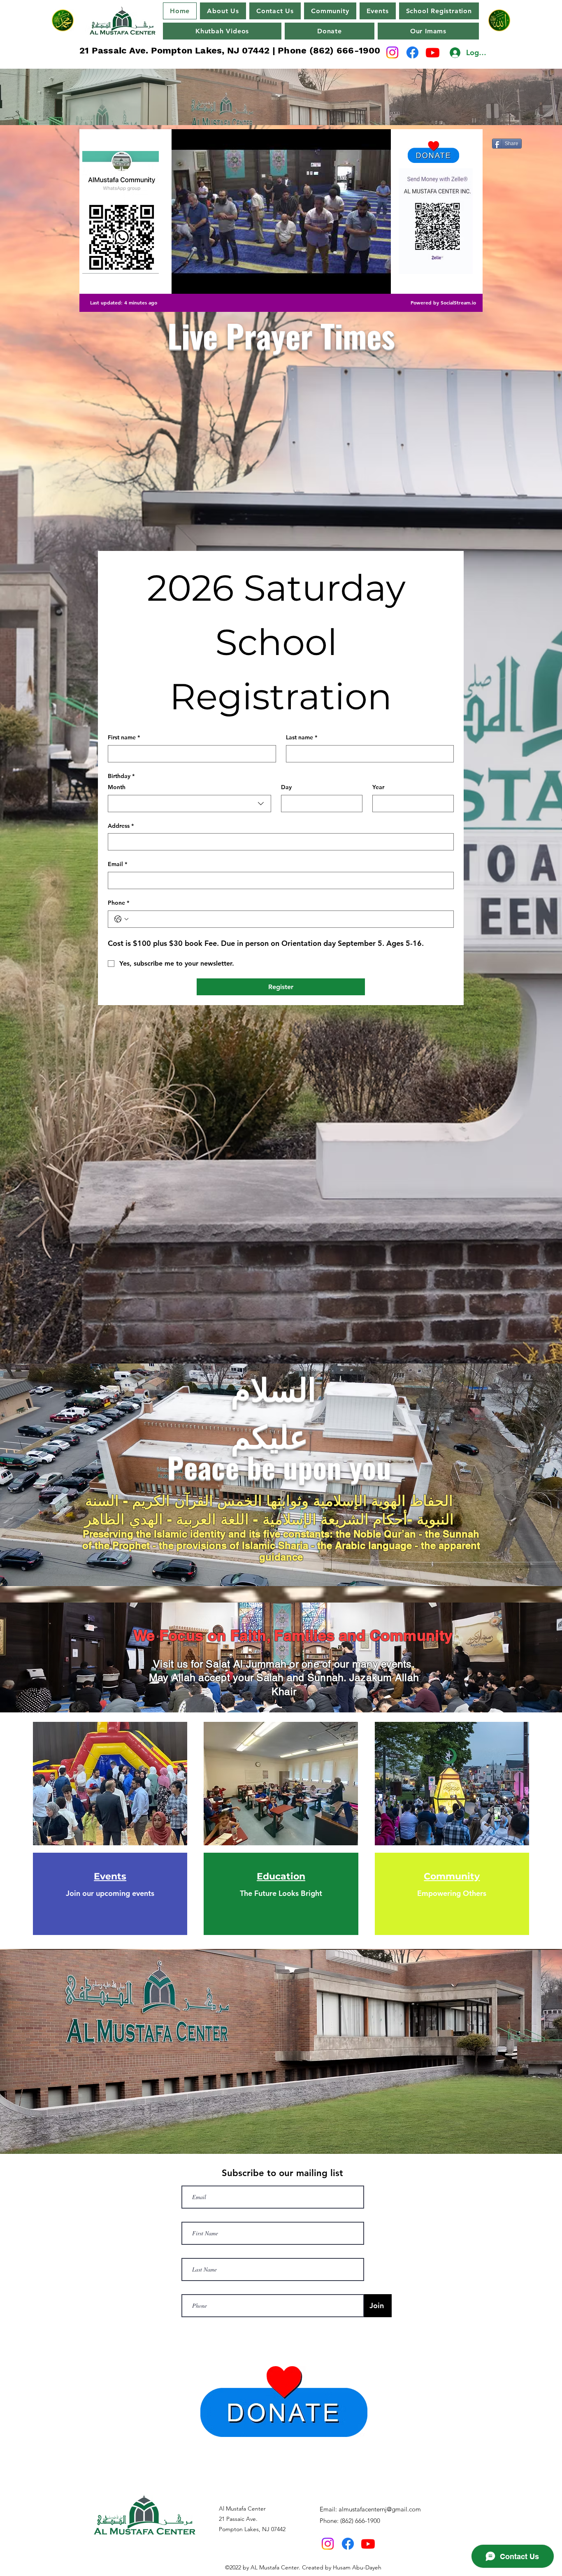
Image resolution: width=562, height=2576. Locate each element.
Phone (118, 903)
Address (121, 826)
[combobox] (189, 804)
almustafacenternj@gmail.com (380, 2509)
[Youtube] (433, 52)
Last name (302, 737)
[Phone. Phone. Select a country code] (121, 919)
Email (117, 864)
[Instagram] (392, 52)
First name (124, 737)
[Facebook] (412, 52)
